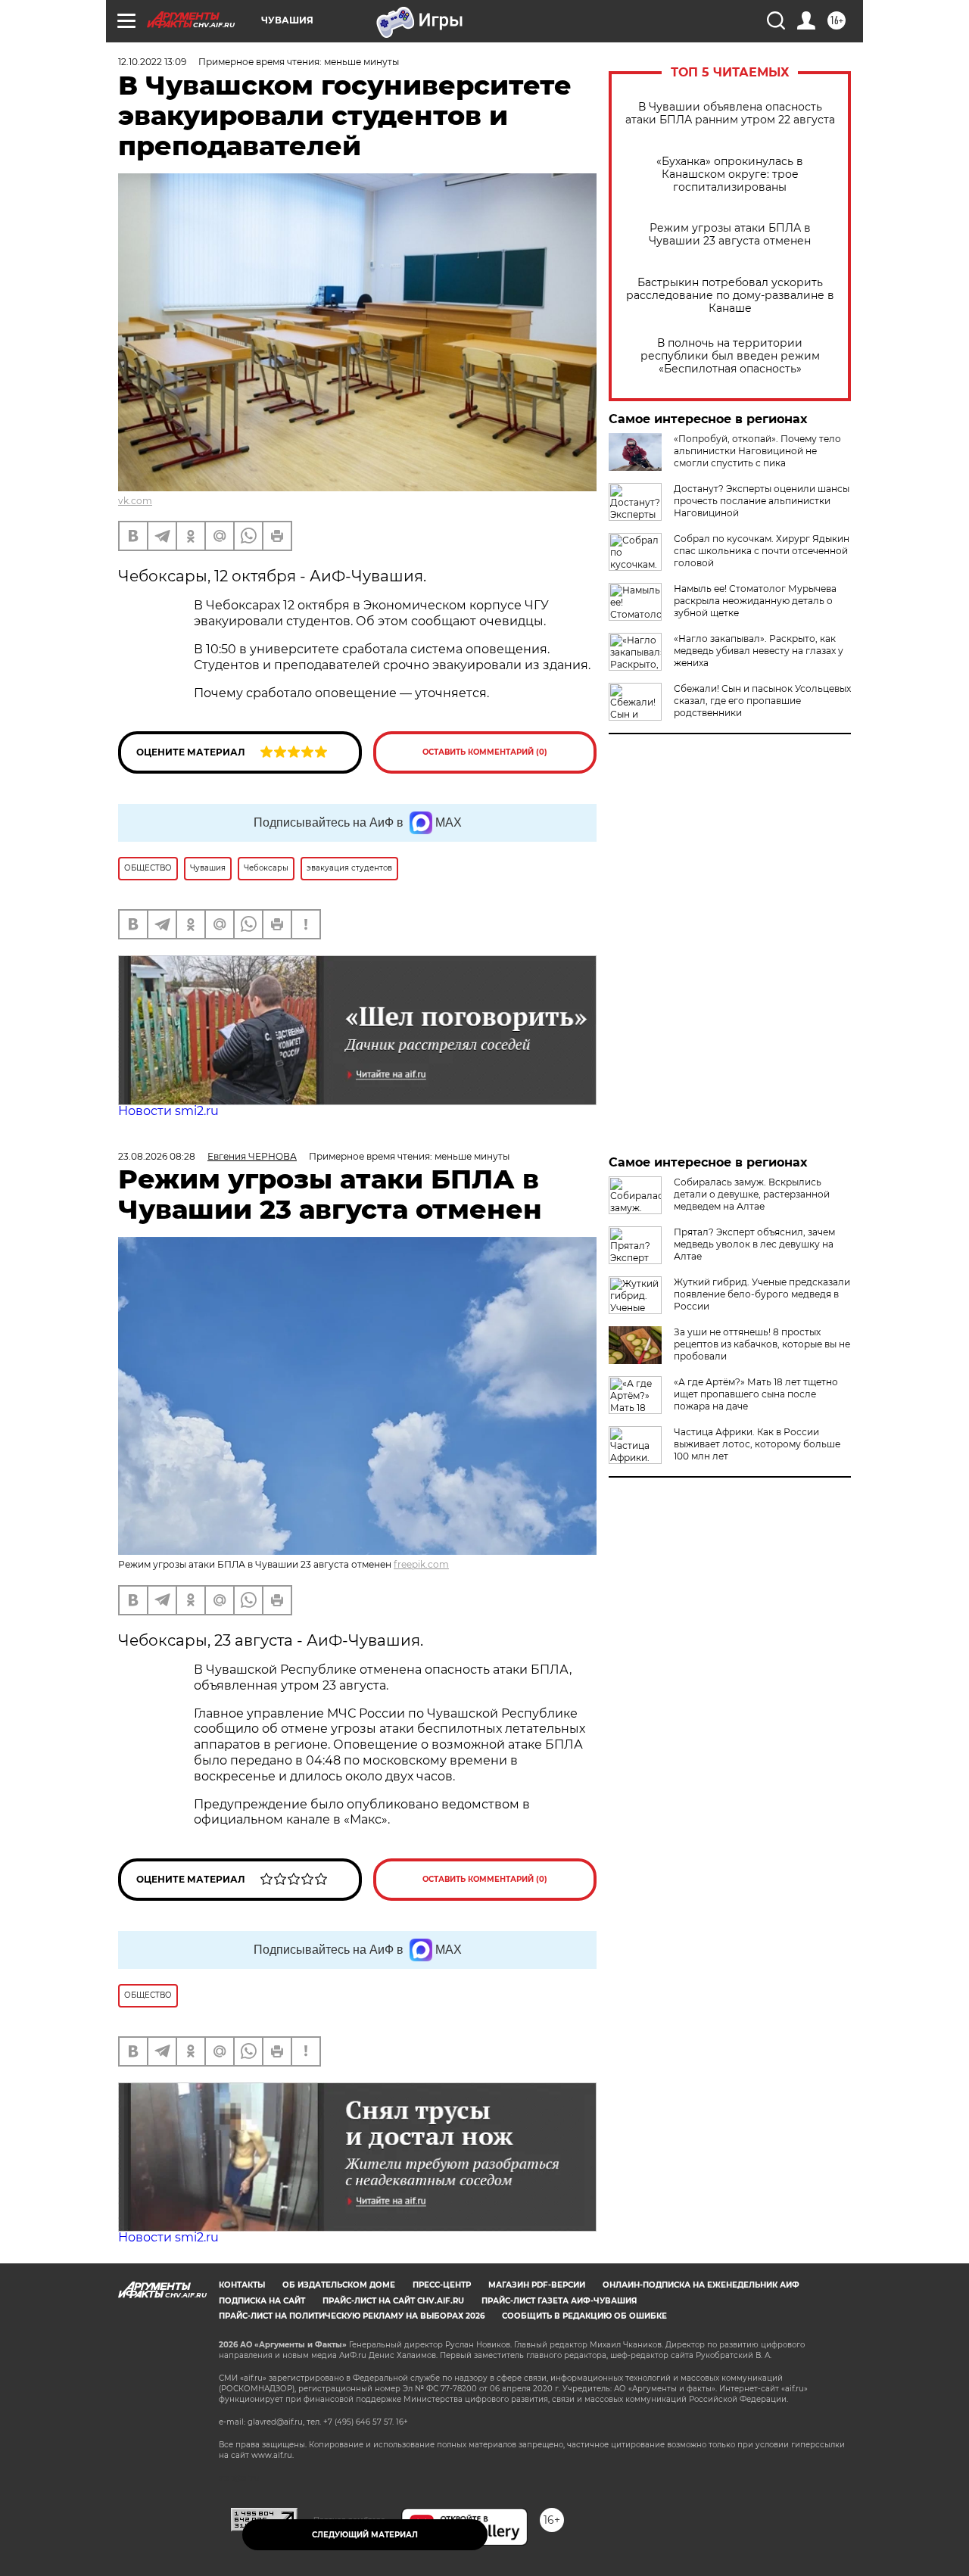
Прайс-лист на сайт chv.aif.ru (393, 2301)
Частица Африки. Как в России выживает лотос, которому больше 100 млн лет (757, 1444)
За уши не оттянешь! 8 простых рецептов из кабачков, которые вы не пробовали (762, 1344)
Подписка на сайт (262, 2301)
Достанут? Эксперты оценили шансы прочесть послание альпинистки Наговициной (762, 501)
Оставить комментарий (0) (485, 752)
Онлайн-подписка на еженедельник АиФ (701, 2285)
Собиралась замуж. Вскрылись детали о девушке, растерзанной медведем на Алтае (752, 1194)
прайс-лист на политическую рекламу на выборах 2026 (352, 2316)
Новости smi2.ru (168, 1111)
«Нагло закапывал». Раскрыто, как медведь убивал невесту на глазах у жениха (759, 651)
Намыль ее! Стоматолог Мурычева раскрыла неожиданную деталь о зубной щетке (755, 601)
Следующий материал (365, 2535)
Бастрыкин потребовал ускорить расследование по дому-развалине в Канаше (730, 296)
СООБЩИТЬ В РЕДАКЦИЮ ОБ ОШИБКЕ (584, 2316)
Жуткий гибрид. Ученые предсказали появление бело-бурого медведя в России (762, 1294)
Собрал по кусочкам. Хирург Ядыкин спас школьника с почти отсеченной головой (762, 551)
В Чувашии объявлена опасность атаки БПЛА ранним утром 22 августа (730, 114)
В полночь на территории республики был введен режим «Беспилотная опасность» (730, 356)
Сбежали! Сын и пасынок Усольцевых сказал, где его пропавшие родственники (762, 701)
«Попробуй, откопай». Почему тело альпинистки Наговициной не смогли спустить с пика (757, 451)
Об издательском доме (339, 2285)
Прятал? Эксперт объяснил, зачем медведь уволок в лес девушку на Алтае (754, 1244)
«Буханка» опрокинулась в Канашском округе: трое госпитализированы (730, 174)
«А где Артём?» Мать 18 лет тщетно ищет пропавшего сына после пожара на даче (756, 1394)
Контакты (242, 2285)
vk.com (135, 501)
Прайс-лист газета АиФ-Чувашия (559, 2301)
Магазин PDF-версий (537, 2285)
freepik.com (421, 1564)
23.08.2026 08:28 (157, 1156)
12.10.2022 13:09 (152, 62)
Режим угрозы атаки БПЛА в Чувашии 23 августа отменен (730, 235)
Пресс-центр (442, 2285)
